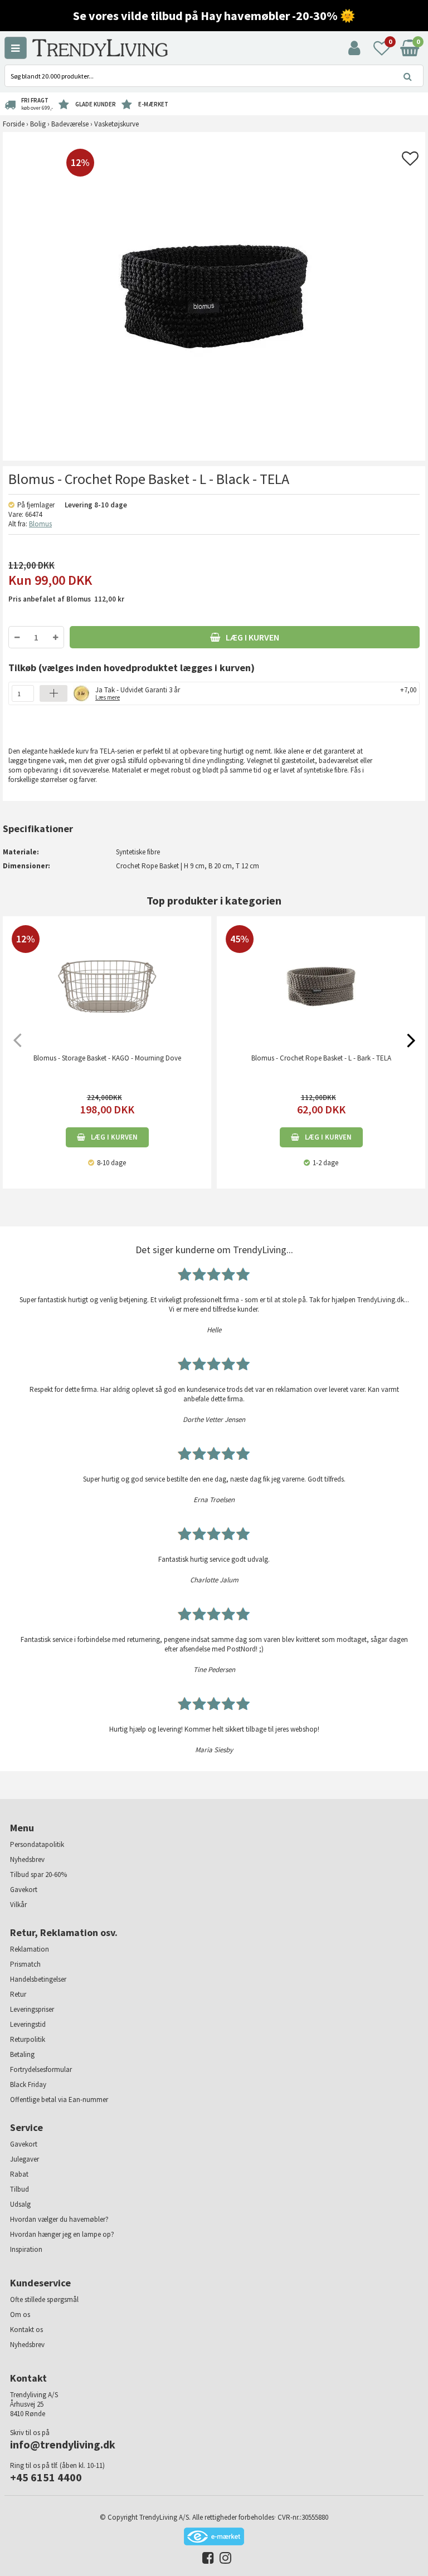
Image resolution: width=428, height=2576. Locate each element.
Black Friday (28, 2084)
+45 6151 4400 (46, 2477)
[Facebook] (205, 2560)
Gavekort (24, 1890)
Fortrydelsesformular (41, 2069)
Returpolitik (28, 2039)
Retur (18, 1994)
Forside (14, 124)
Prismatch (25, 1964)
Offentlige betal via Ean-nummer (59, 2100)
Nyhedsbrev (27, 1859)
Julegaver (25, 2159)
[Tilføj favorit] (410, 162)
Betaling (22, 2054)
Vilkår (18, 1905)
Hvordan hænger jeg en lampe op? (62, 2234)
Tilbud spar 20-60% (38, 1874)
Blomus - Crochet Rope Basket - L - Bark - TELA (321, 1058)
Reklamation (30, 1949)
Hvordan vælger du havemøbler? (59, 2219)
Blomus (40, 524)
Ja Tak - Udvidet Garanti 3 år (138, 693)
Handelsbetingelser (38, 1979)
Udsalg (20, 2204)
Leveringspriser (32, 2009)
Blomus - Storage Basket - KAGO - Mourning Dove (107, 1058)
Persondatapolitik (37, 1844)
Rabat (19, 2174)
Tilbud (20, 2189)
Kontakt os (26, 2330)
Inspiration (26, 2249)
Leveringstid (28, 2024)
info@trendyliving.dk (63, 2444)
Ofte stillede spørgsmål (44, 2299)
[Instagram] (223, 2560)
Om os (20, 2315)
